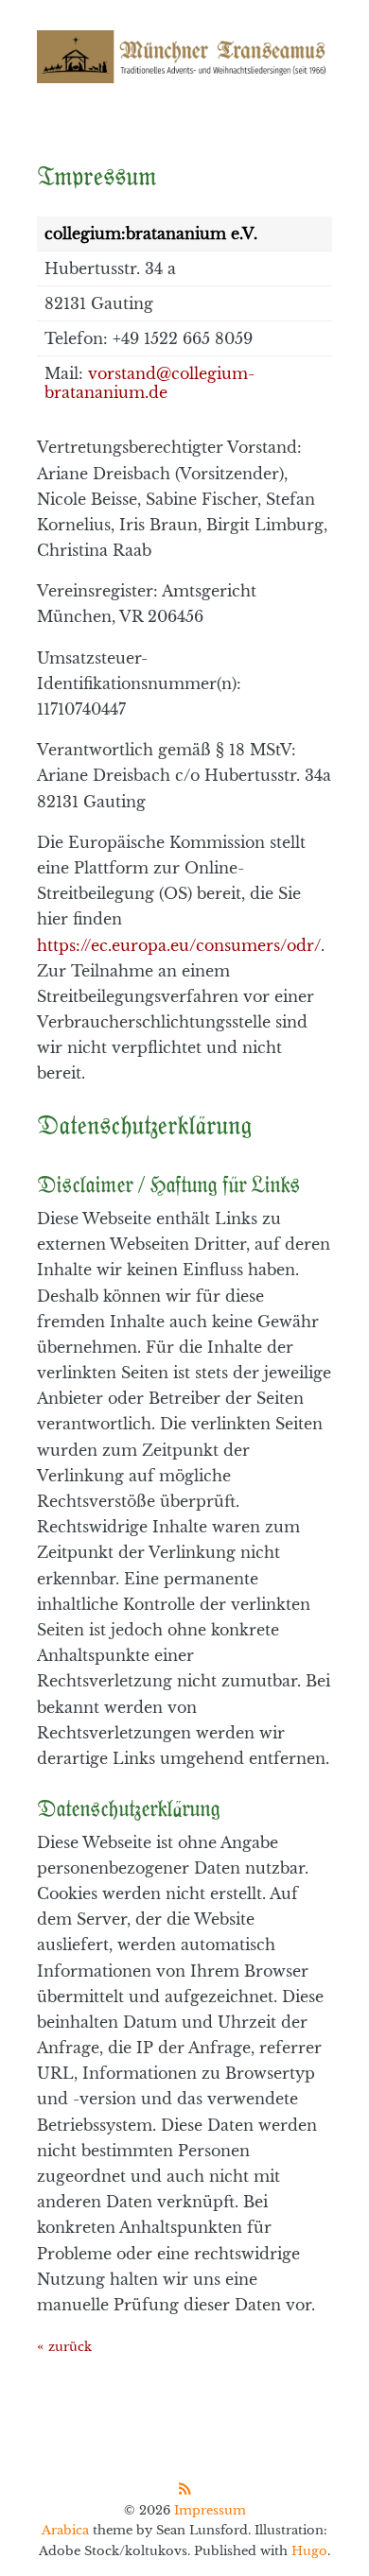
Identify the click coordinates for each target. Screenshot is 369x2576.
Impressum (210, 2510)
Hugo (309, 2551)
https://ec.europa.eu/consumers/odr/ (179, 945)
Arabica (65, 2530)
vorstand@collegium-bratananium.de (149, 383)
